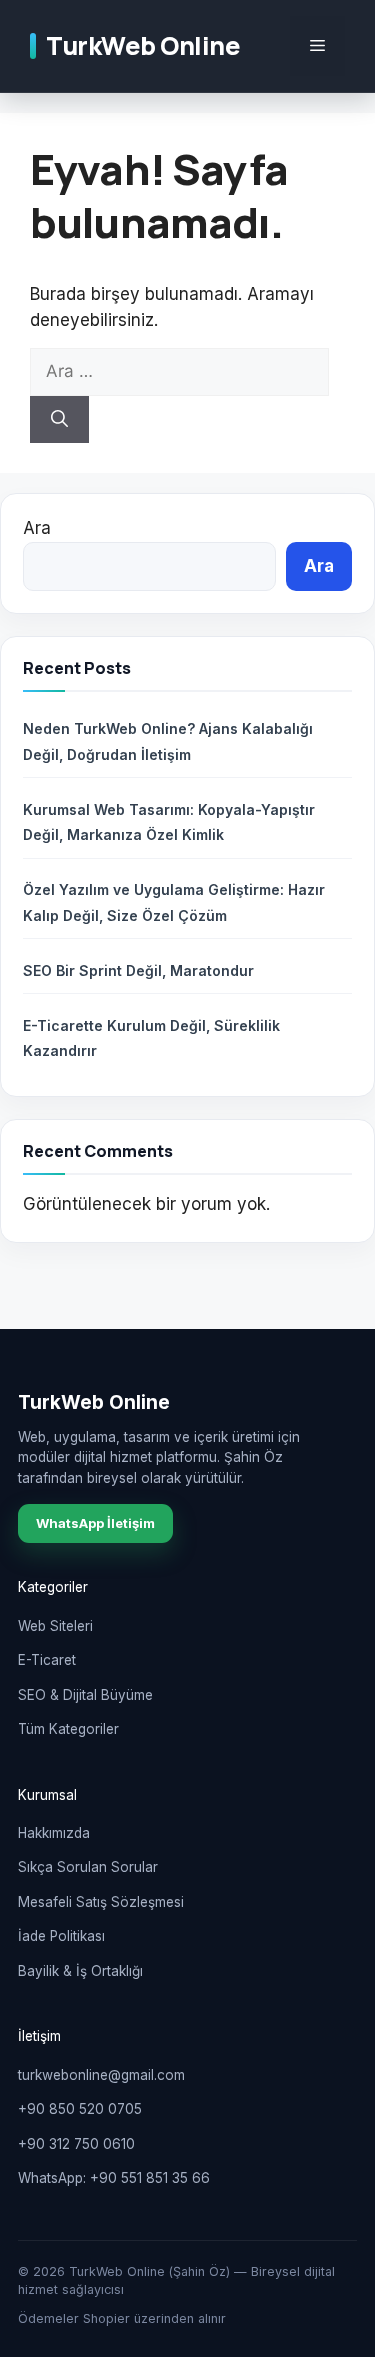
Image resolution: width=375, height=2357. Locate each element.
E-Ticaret (47, 1660)
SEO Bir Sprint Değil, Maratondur (138, 970)
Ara (37, 528)
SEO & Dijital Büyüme (85, 1695)
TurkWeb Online (143, 45)
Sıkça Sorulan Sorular (88, 1867)
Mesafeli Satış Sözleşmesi (101, 1902)
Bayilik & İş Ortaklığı (80, 1971)
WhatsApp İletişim (95, 1523)
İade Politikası (61, 1936)
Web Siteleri (55, 1626)
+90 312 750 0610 (76, 2144)
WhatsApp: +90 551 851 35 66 (114, 2178)
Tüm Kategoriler (68, 1729)
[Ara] (59, 420)
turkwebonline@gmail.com (101, 2075)
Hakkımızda (54, 1833)
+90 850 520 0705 (80, 2109)
